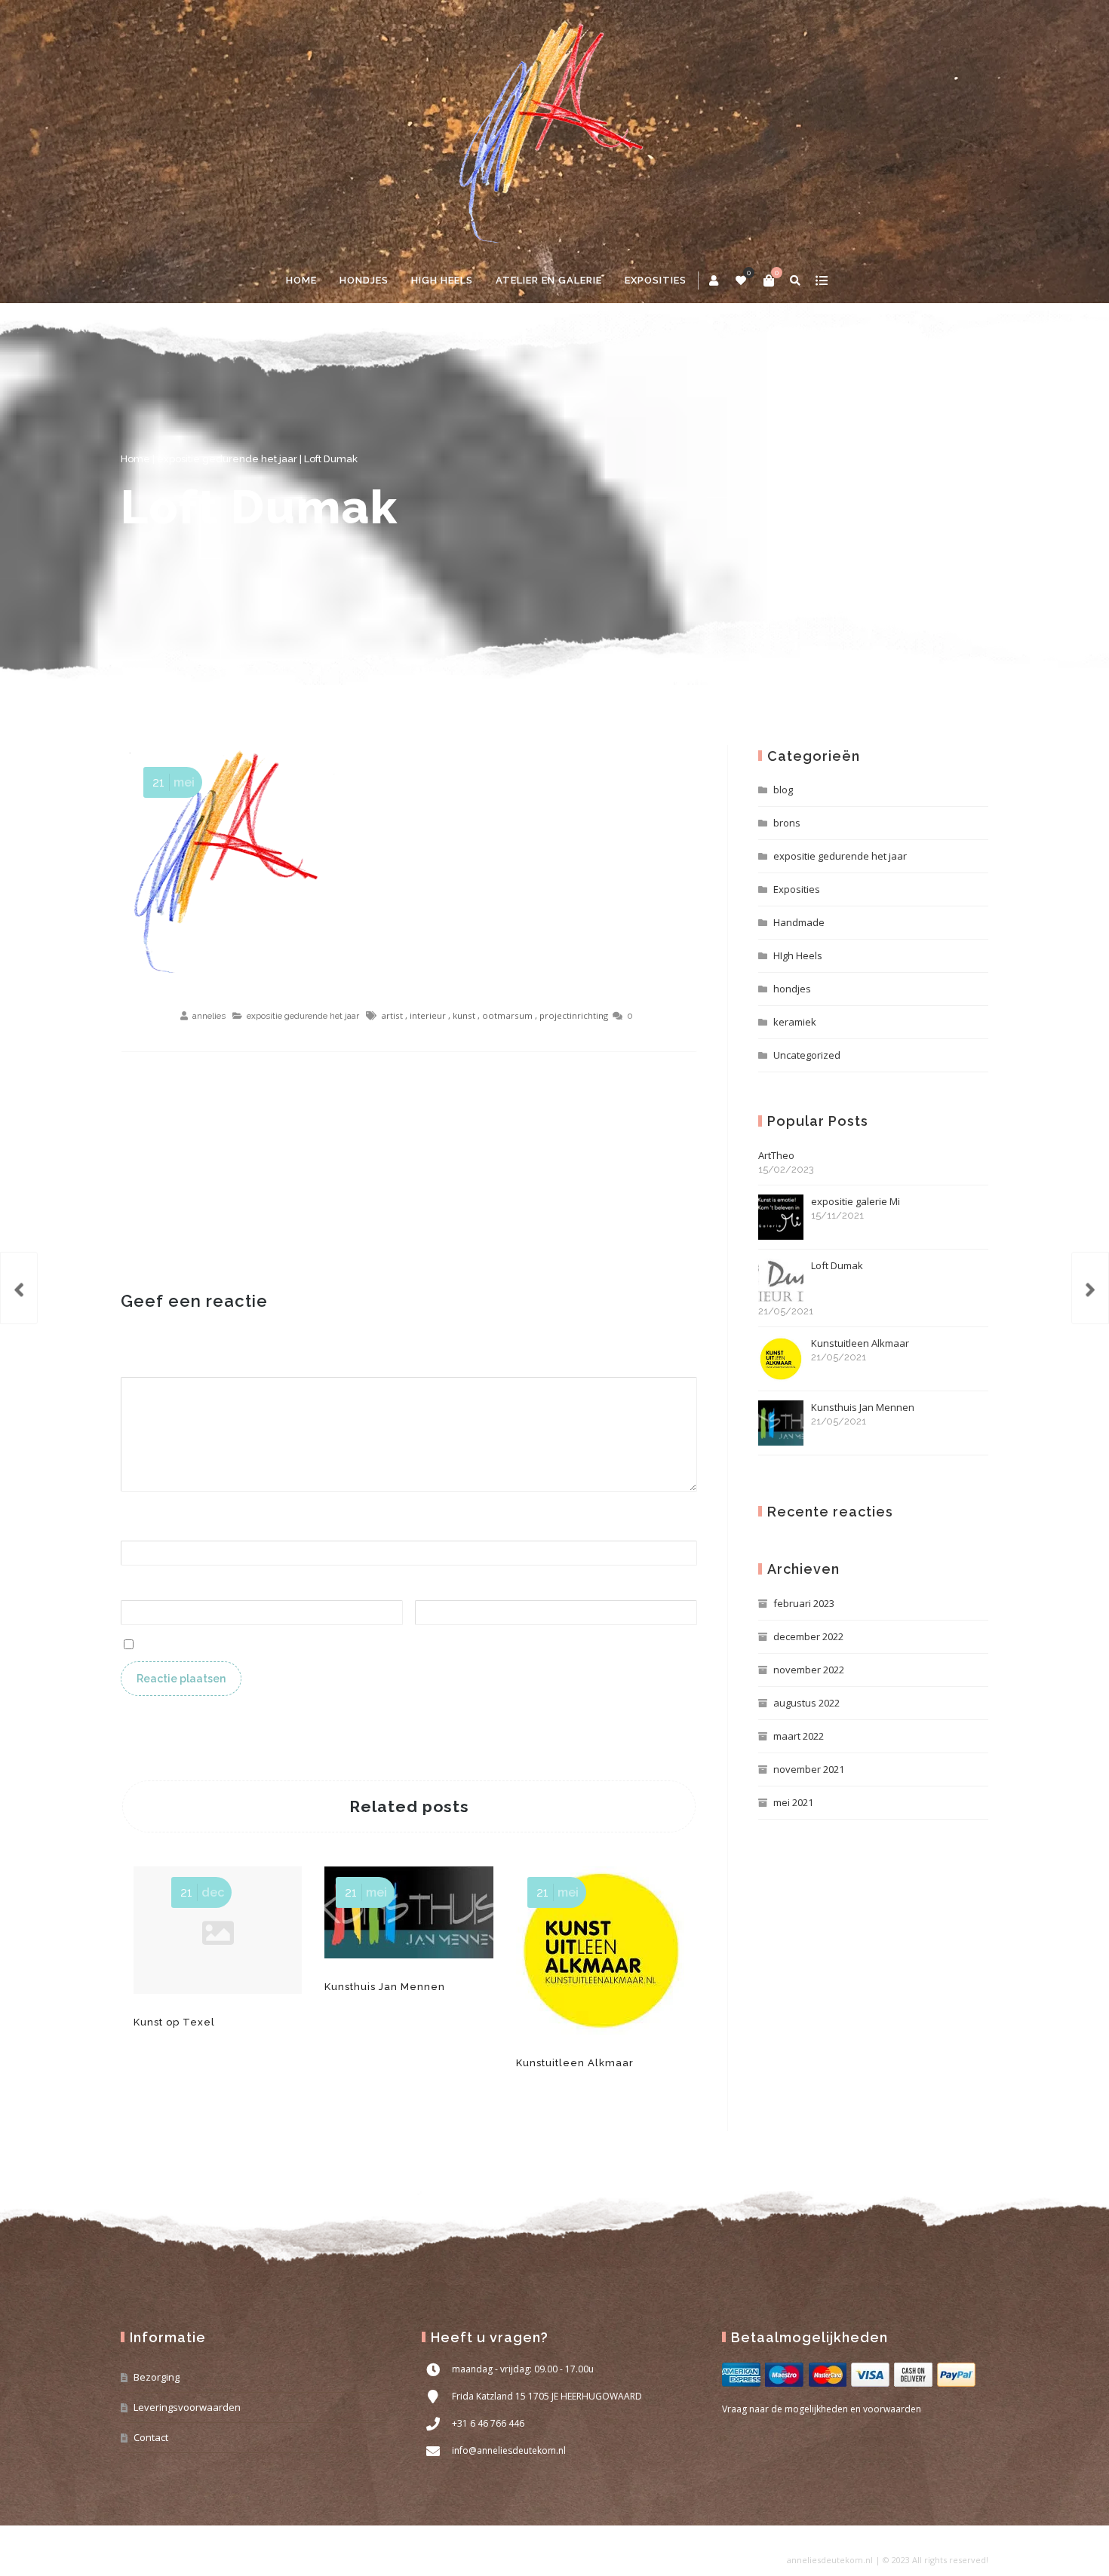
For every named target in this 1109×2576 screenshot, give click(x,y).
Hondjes (364, 280)
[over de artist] (19, 1288)
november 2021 (809, 1769)
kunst (464, 1015)
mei (174, 782)
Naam (140, 1531)
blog (783, 790)
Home (301, 280)
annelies (209, 1016)
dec (202, 1892)
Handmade (799, 922)
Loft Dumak (260, 507)
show (821, 281)
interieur (428, 1015)
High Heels (442, 280)
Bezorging (157, 2377)
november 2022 (809, 1670)
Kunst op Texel (174, 2022)
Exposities (797, 889)
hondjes (792, 989)
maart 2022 (799, 1736)
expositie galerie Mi (856, 1208)
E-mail (140, 1592)
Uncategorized (807, 1055)
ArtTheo (786, 1162)
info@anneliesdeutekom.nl (509, 2450)
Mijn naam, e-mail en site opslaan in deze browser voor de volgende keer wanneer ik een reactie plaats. (393, 1643)
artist (392, 1015)
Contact (151, 2437)
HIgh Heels (798, 955)
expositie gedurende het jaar (227, 459)
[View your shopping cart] (769, 281)
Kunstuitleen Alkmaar (575, 2063)
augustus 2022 (806, 1703)
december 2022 (808, 1636)
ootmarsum (507, 1015)
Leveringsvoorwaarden (187, 2407)
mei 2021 (793, 1802)
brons (787, 823)
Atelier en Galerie (549, 280)
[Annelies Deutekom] (554, 129)
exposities (656, 280)
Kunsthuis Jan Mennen (385, 1987)
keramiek (795, 1022)
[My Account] (715, 281)
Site (424, 1592)
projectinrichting (574, 1015)
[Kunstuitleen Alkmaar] (1090, 1288)
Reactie (143, 1368)
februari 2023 (804, 1603)
